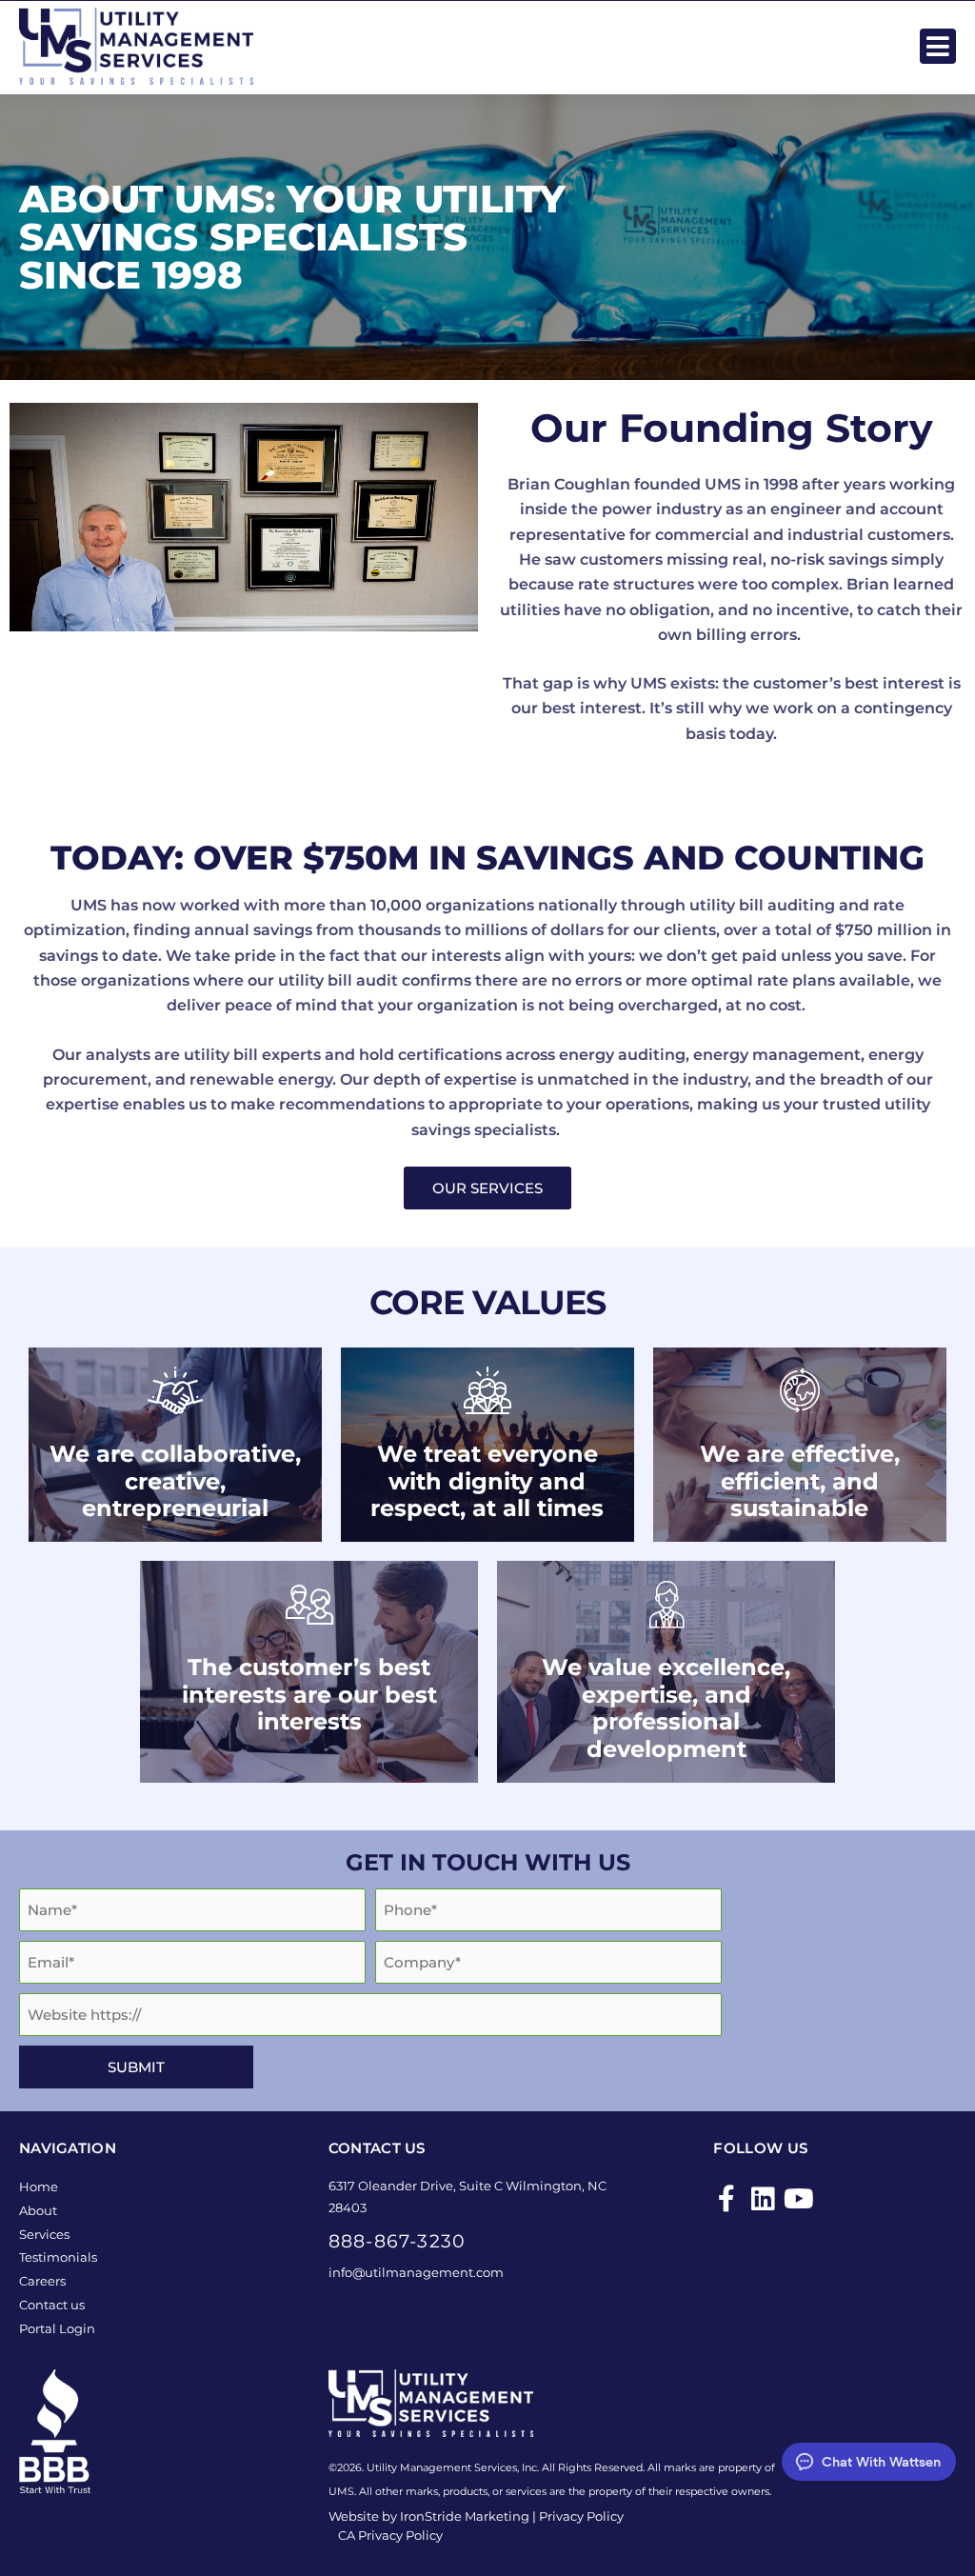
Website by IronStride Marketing (429, 2516)
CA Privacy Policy (390, 2535)
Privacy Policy (581, 2516)
